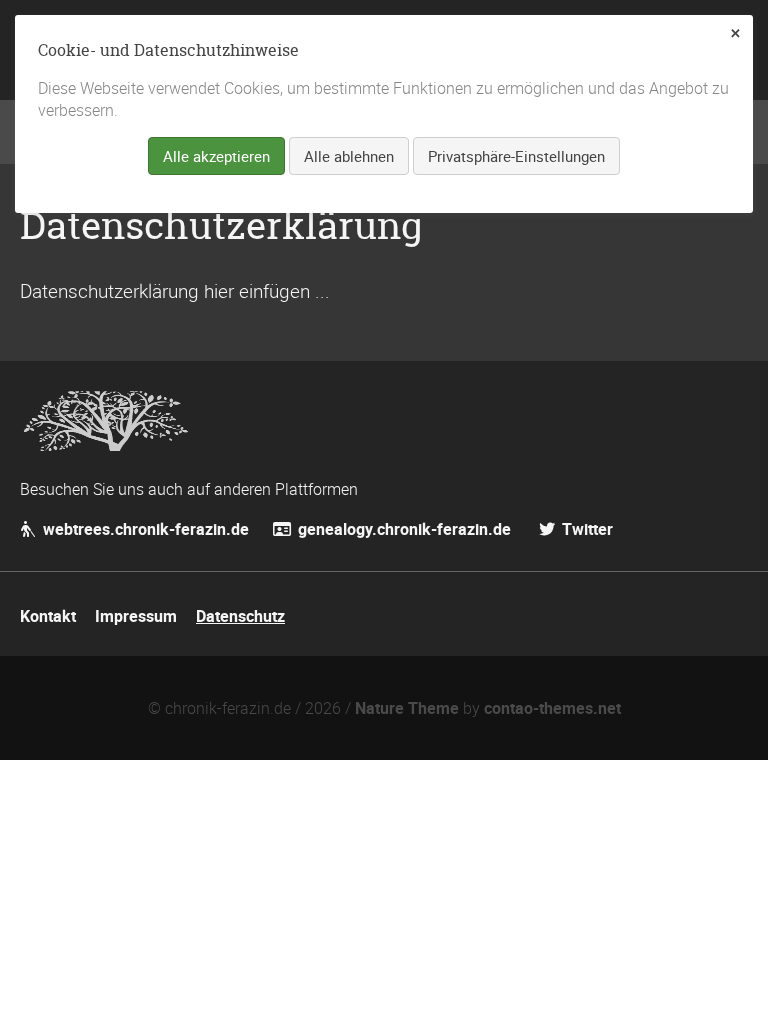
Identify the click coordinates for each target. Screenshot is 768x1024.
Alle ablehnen (349, 156)
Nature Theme (407, 708)
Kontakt (48, 616)
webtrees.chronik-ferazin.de (144, 529)
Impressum (136, 616)
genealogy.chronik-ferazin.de (406, 529)
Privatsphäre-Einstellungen (516, 156)
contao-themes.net (552, 708)
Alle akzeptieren (216, 156)
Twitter (585, 529)
